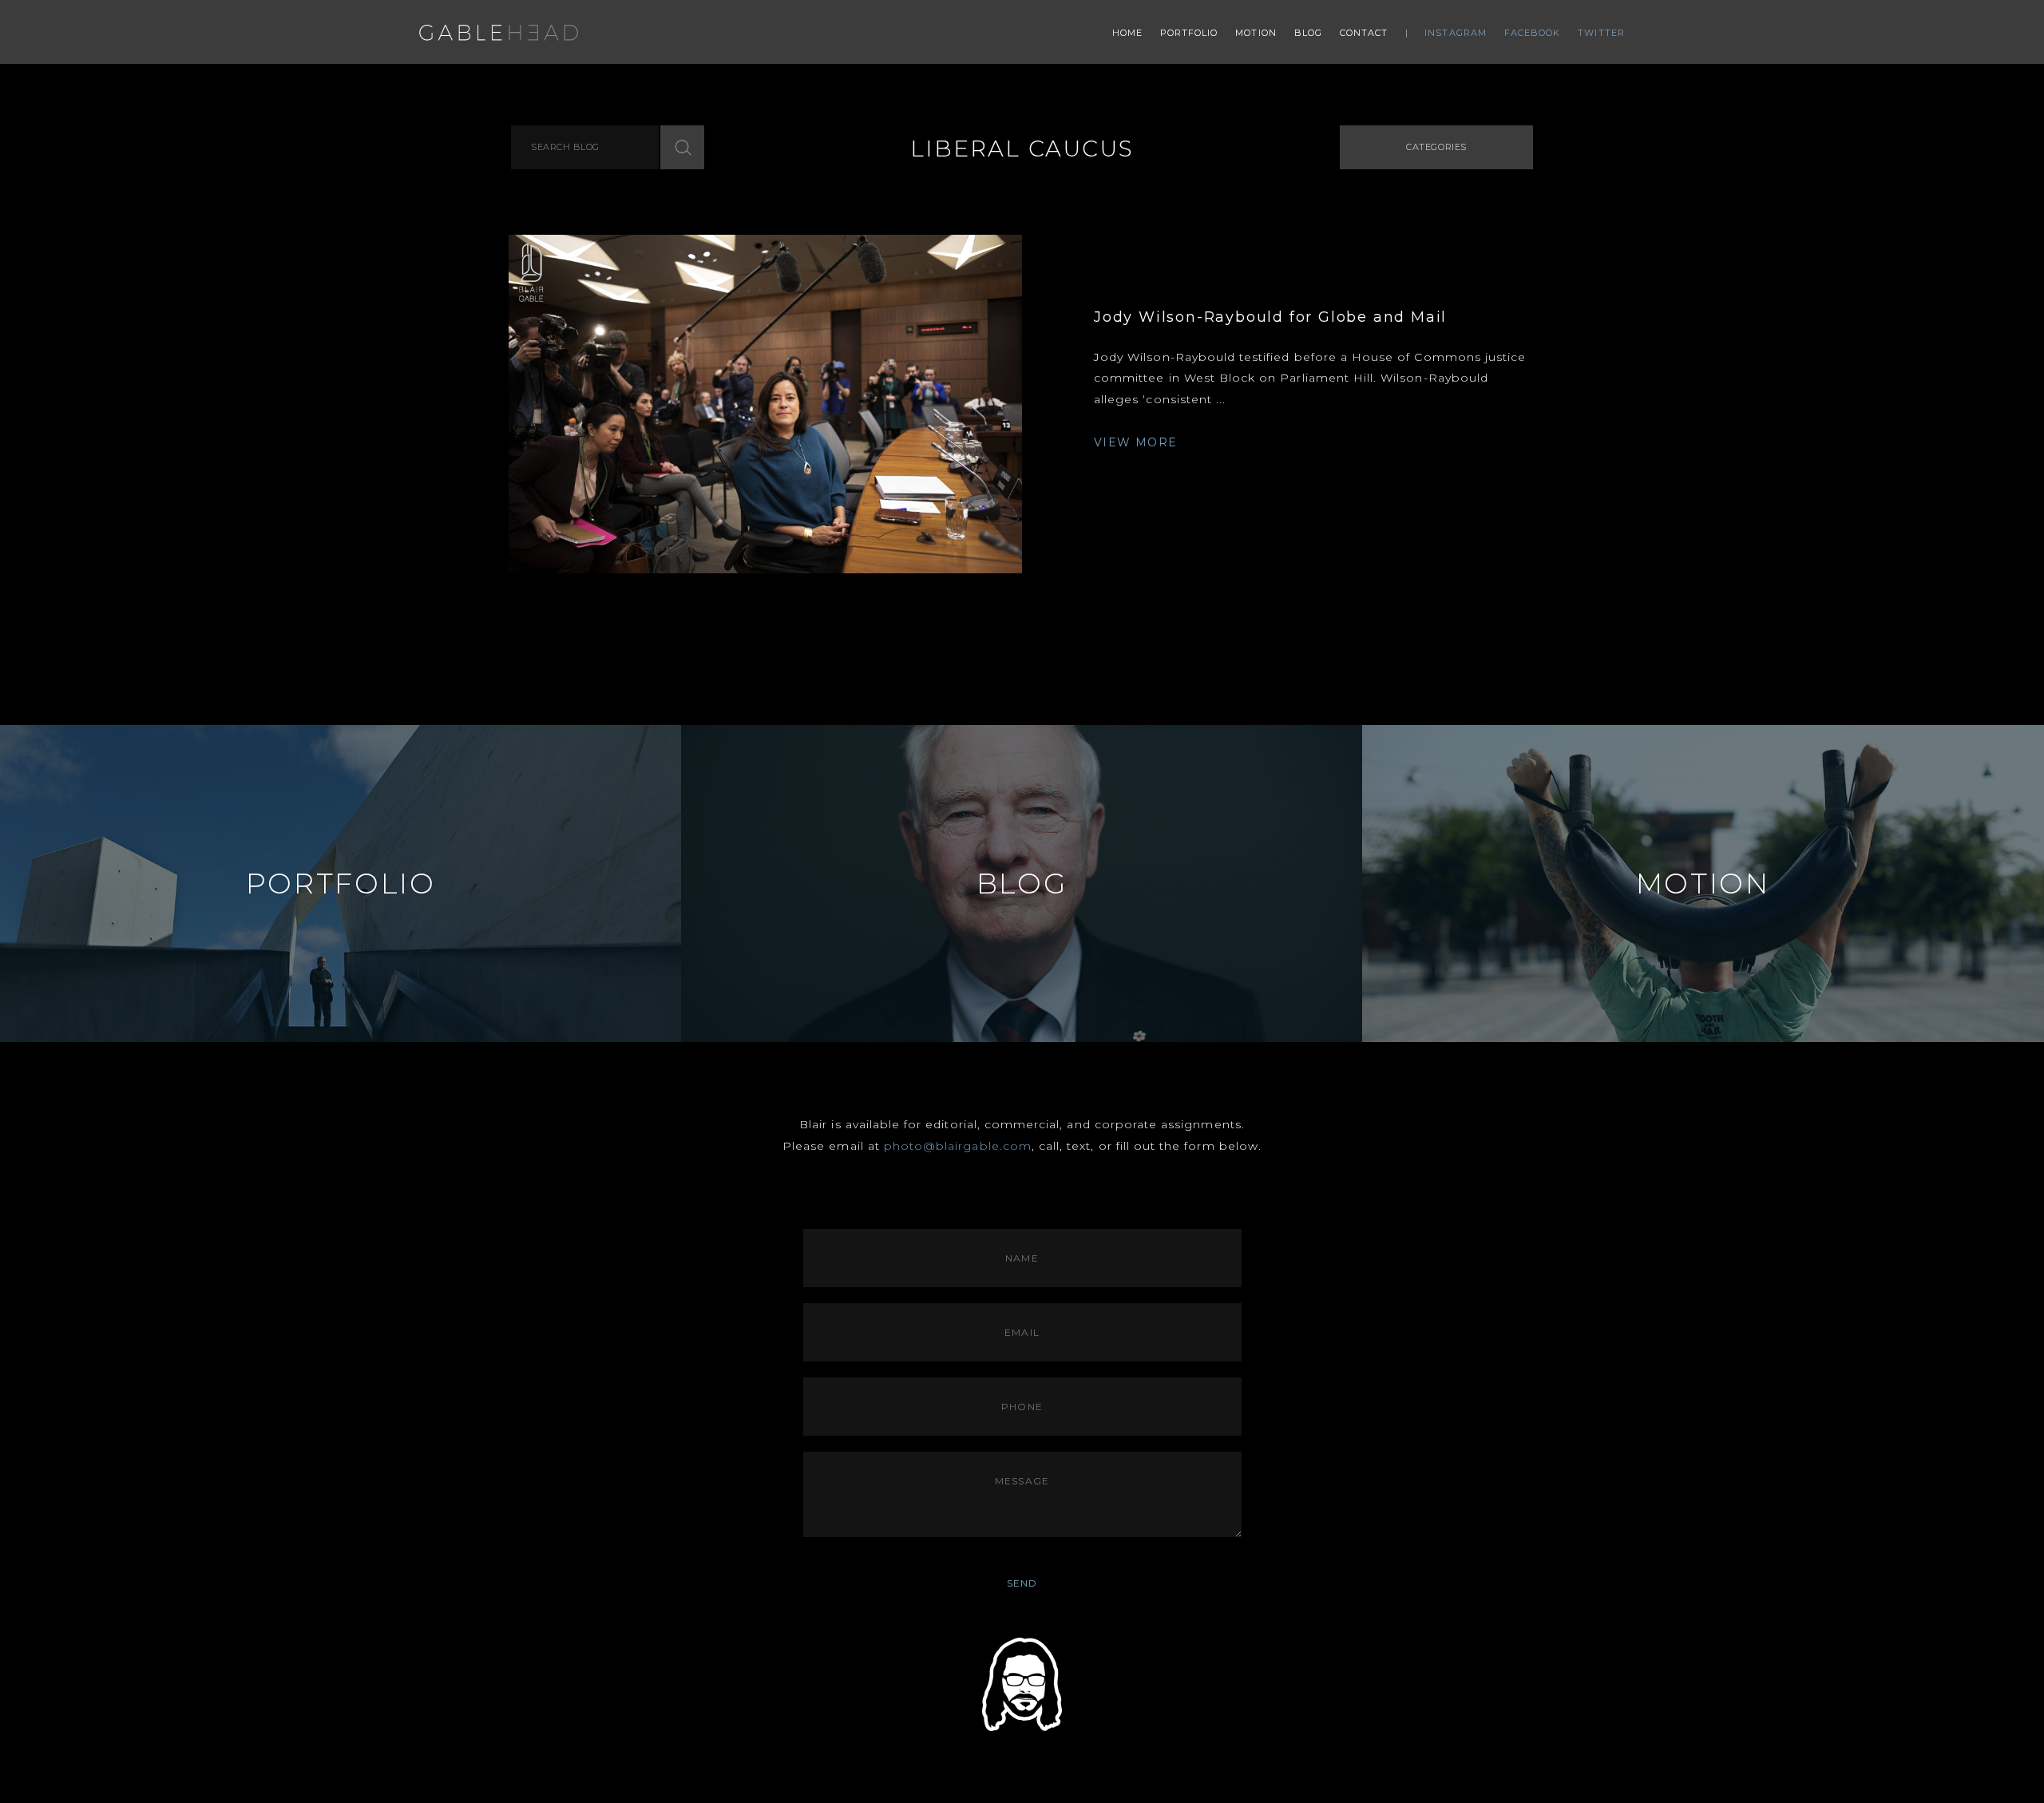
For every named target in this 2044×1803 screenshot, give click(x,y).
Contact (1364, 33)
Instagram (1456, 33)
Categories (1436, 147)
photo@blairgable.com (958, 1146)
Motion (1256, 33)
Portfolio (1189, 33)
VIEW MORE (1136, 442)
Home (1127, 33)
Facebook (1533, 33)
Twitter (1601, 33)
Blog (1308, 33)
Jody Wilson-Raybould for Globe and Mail (1270, 317)
